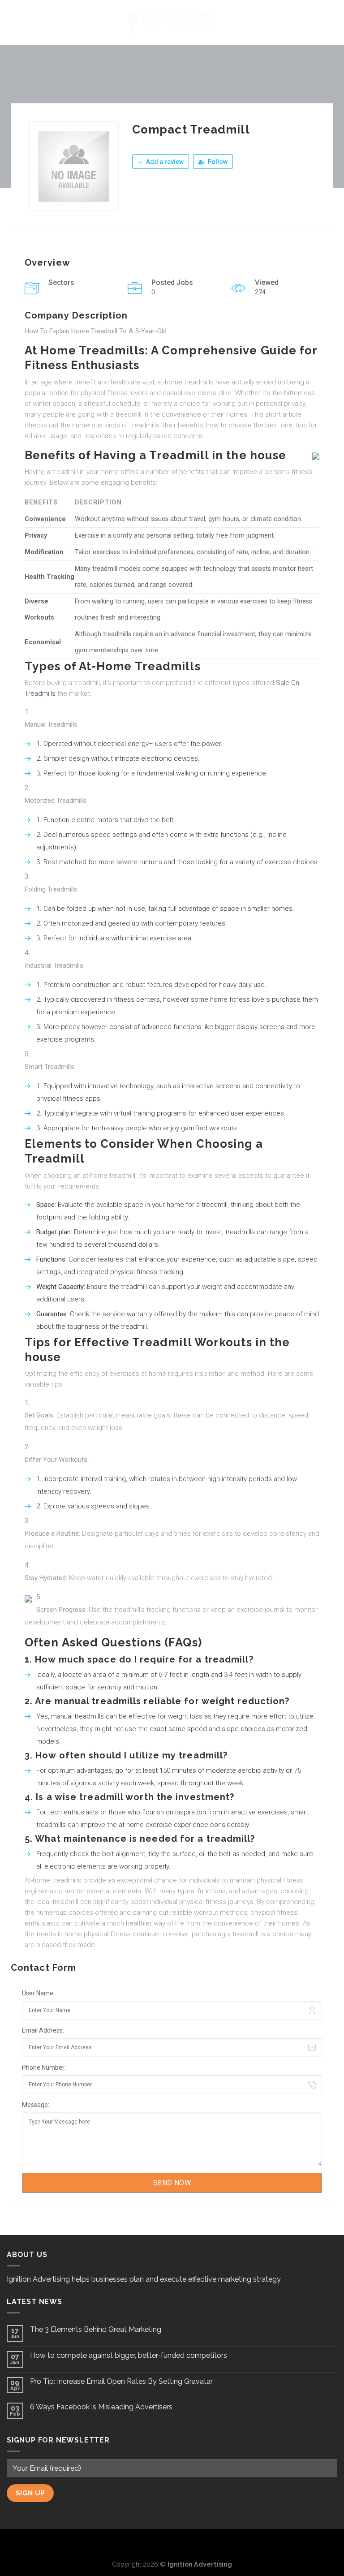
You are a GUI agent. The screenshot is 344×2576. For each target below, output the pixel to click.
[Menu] (12, 22)
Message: (36, 2105)
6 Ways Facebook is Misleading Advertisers (101, 2407)
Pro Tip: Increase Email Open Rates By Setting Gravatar (121, 2381)
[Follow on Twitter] (172, 2544)
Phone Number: (44, 2068)
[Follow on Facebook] (158, 2544)
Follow (217, 162)
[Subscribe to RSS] (187, 2544)
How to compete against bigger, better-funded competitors (129, 2355)
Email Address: (43, 2030)
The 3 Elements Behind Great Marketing (96, 2329)
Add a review (164, 162)
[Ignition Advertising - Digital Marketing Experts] (172, 22)
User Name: (38, 1993)
